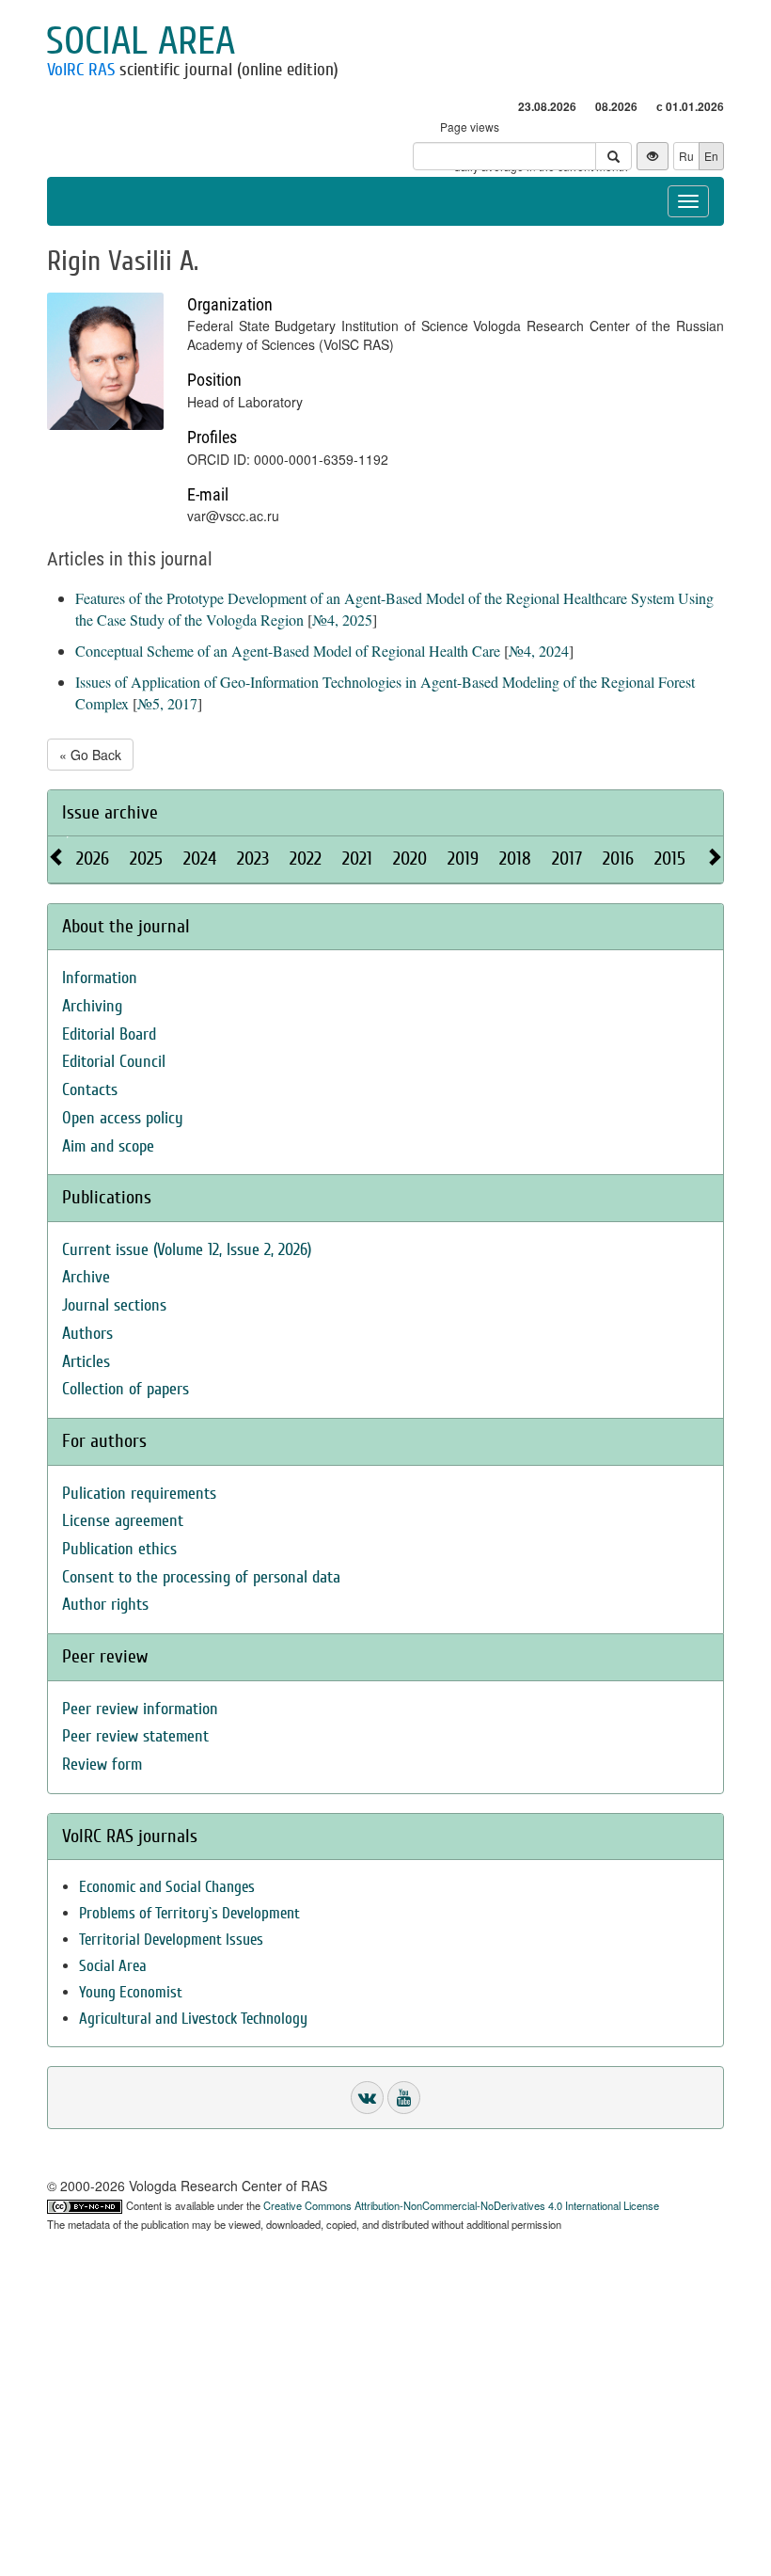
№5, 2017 (167, 703)
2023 (253, 859)
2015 (670, 859)
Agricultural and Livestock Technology (193, 2019)
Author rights (105, 1605)
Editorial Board (109, 1034)
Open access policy (123, 1118)
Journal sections (114, 1305)
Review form (102, 1765)
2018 (515, 859)
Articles (86, 1362)
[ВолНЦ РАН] (367, 2098)
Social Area (113, 1966)
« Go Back (90, 755)
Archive (86, 1277)
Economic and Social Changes (167, 1887)
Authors (87, 1334)
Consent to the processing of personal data (201, 1577)
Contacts (90, 1090)
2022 (306, 859)
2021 (357, 859)
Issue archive (110, 812)
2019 (463, 859)
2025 (146, 859)
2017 (567, 859)
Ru (686, 156)
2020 (410, 859)
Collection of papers (126, 1389)
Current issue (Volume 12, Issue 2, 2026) (187, 1250)
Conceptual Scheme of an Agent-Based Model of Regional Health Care (288, 651)
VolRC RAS (81, 70)
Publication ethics (119, 1549)
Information (100, 978)
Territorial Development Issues (171, 1940)
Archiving (92, 1006)
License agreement (123, 1521)
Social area (141, 41)
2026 (93, 859)
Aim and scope (108, 1146)
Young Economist (131, 1992)
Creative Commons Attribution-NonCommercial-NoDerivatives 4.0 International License (461, 2205)
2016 (618, 859)
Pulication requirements (139, 1494)
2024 (200, 859)
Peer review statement (135, 1736)
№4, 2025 (342, 620)
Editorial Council (114, 1062)
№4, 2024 (539, 651)
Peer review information (140, 1709)
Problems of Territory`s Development (189, 1913)
